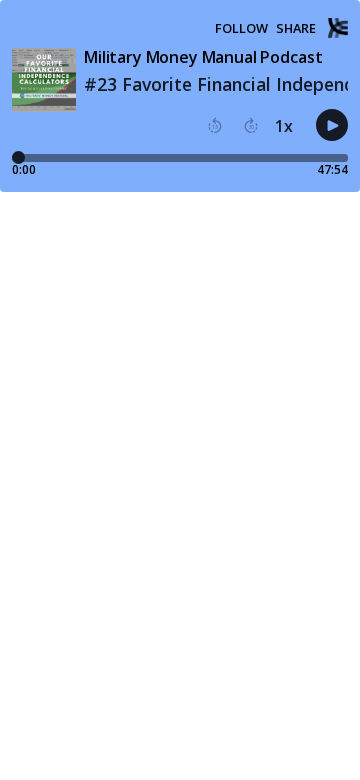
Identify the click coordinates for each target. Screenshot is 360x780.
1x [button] (284, 126)
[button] (215, 126)
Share (296, 28)
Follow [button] (241, 28)
